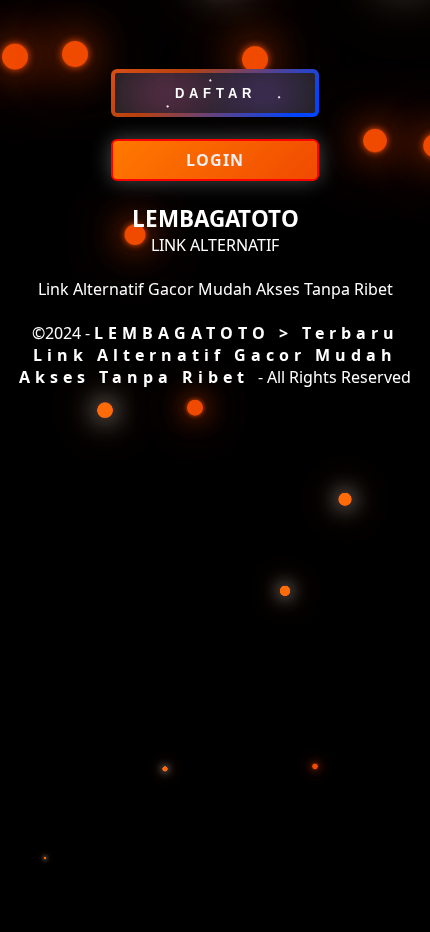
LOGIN (215, 160)
